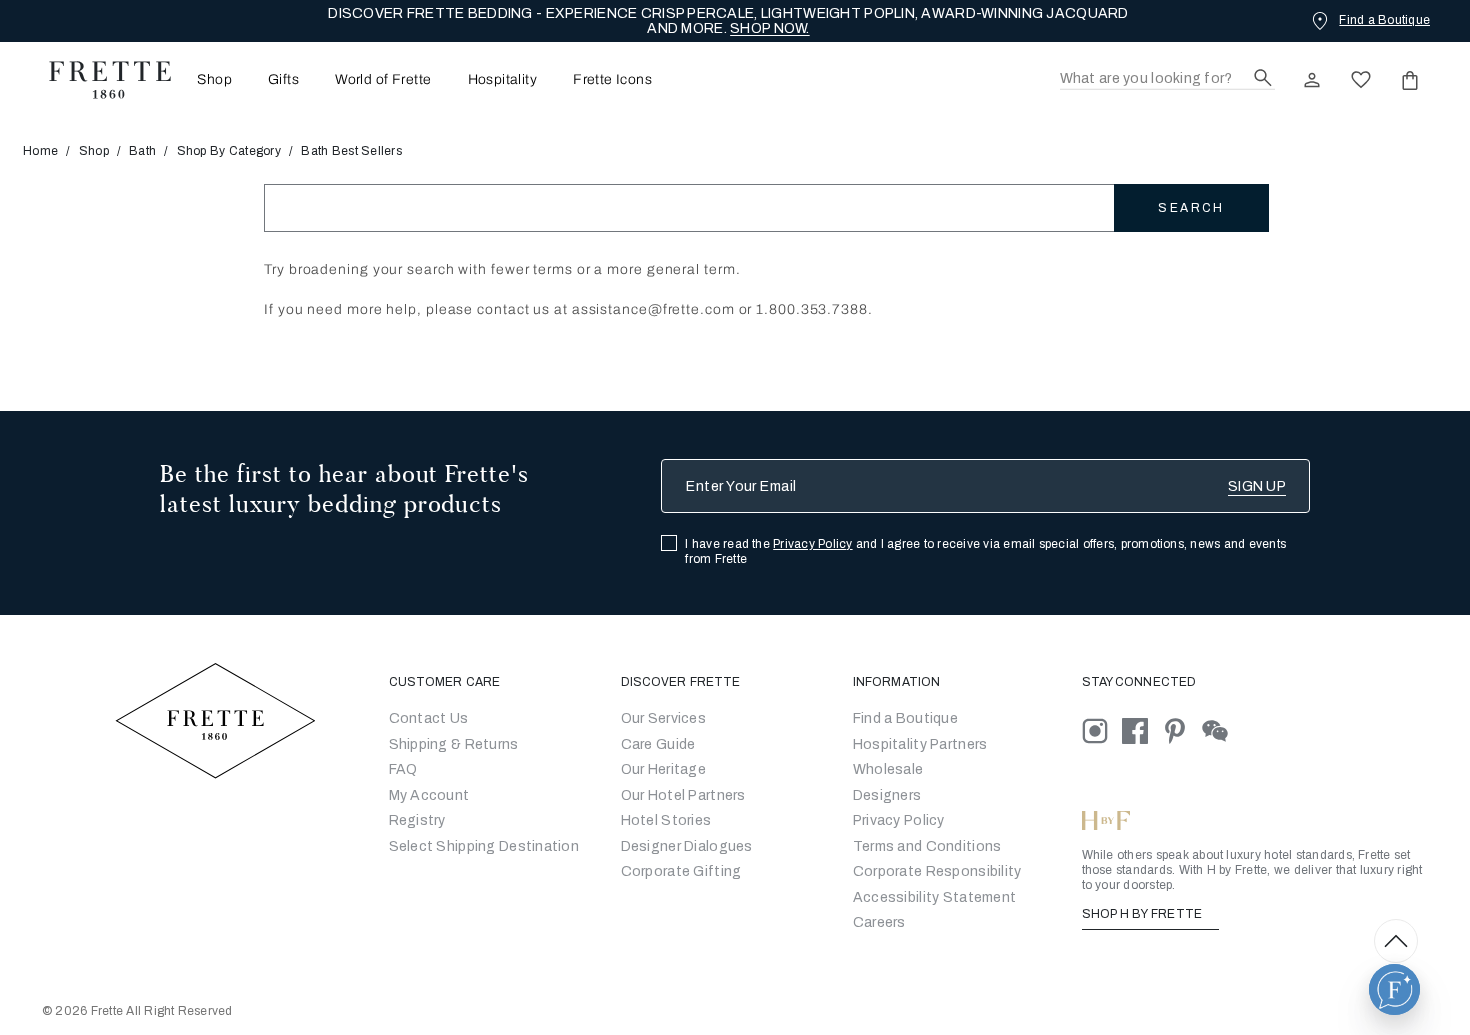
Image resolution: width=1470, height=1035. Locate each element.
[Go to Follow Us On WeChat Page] (1220, 730)
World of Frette (383, 80)
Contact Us (429, 718)
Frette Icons (612, 80)
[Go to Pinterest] (1182, 730)
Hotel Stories (666, 820)
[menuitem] (208, 79)
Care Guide (658, 744)
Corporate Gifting (681, 871)
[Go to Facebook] (1142, 730)
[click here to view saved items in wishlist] (1361, 80)
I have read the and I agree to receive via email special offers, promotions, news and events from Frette (985, 551)
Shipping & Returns (454, 744)
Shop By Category (229, 151)
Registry (417, 820)
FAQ (403, 769)
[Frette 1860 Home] (100, 80)
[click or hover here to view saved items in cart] (1410, 80)
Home (40, 151)
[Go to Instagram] (1102, 730)
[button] (1394, 989)
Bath (142, 151)
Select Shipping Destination (484, 846)
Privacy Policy (812, 544)
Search (1191, 208)
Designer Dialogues (687, 846)
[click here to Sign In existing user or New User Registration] (1312, 80)
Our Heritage (663, 769)
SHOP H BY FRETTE (1144, 914)
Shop (94, 151)
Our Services (663, 718)
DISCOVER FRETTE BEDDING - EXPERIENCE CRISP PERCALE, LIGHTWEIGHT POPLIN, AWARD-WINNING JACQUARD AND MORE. (728, 21)
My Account (429, 795)
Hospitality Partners (920, 744)
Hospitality (503, 80)
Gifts (283, 80)
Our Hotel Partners (683, 795)
